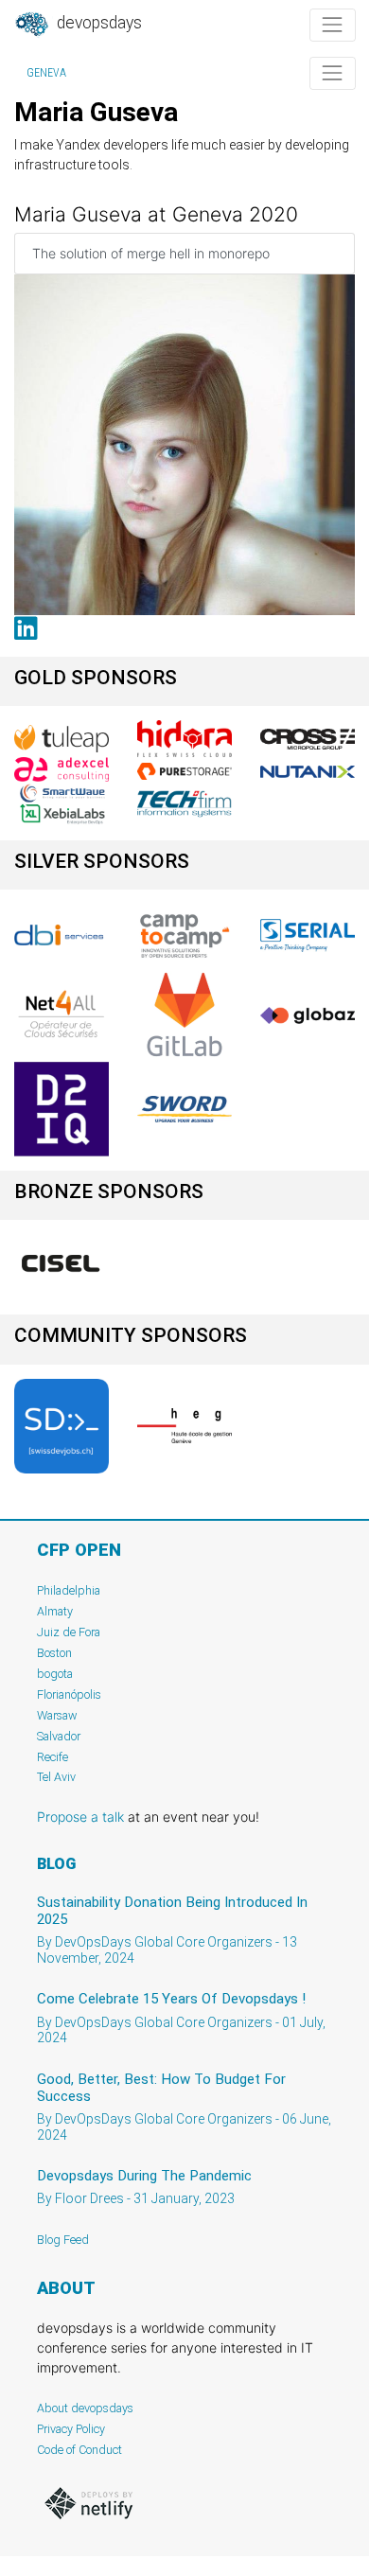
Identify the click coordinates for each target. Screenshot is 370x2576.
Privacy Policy (71, 2429)
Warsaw (57, 1715)
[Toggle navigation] (333, 25)
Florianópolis (69, 1694)
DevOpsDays (97, 23)
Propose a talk (80, 1817)
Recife (53, 1757)
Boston (54, 1653)
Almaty (55, 1611)
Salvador (59, 1736)
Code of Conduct (79, 2450)
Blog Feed (63, 2240)
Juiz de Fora (69, 1632)
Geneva (46, 73)
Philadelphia (69, 1590)
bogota (55, 1674)
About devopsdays (85, 2408)
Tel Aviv (56, 1777)
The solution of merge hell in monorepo (151, 253)
